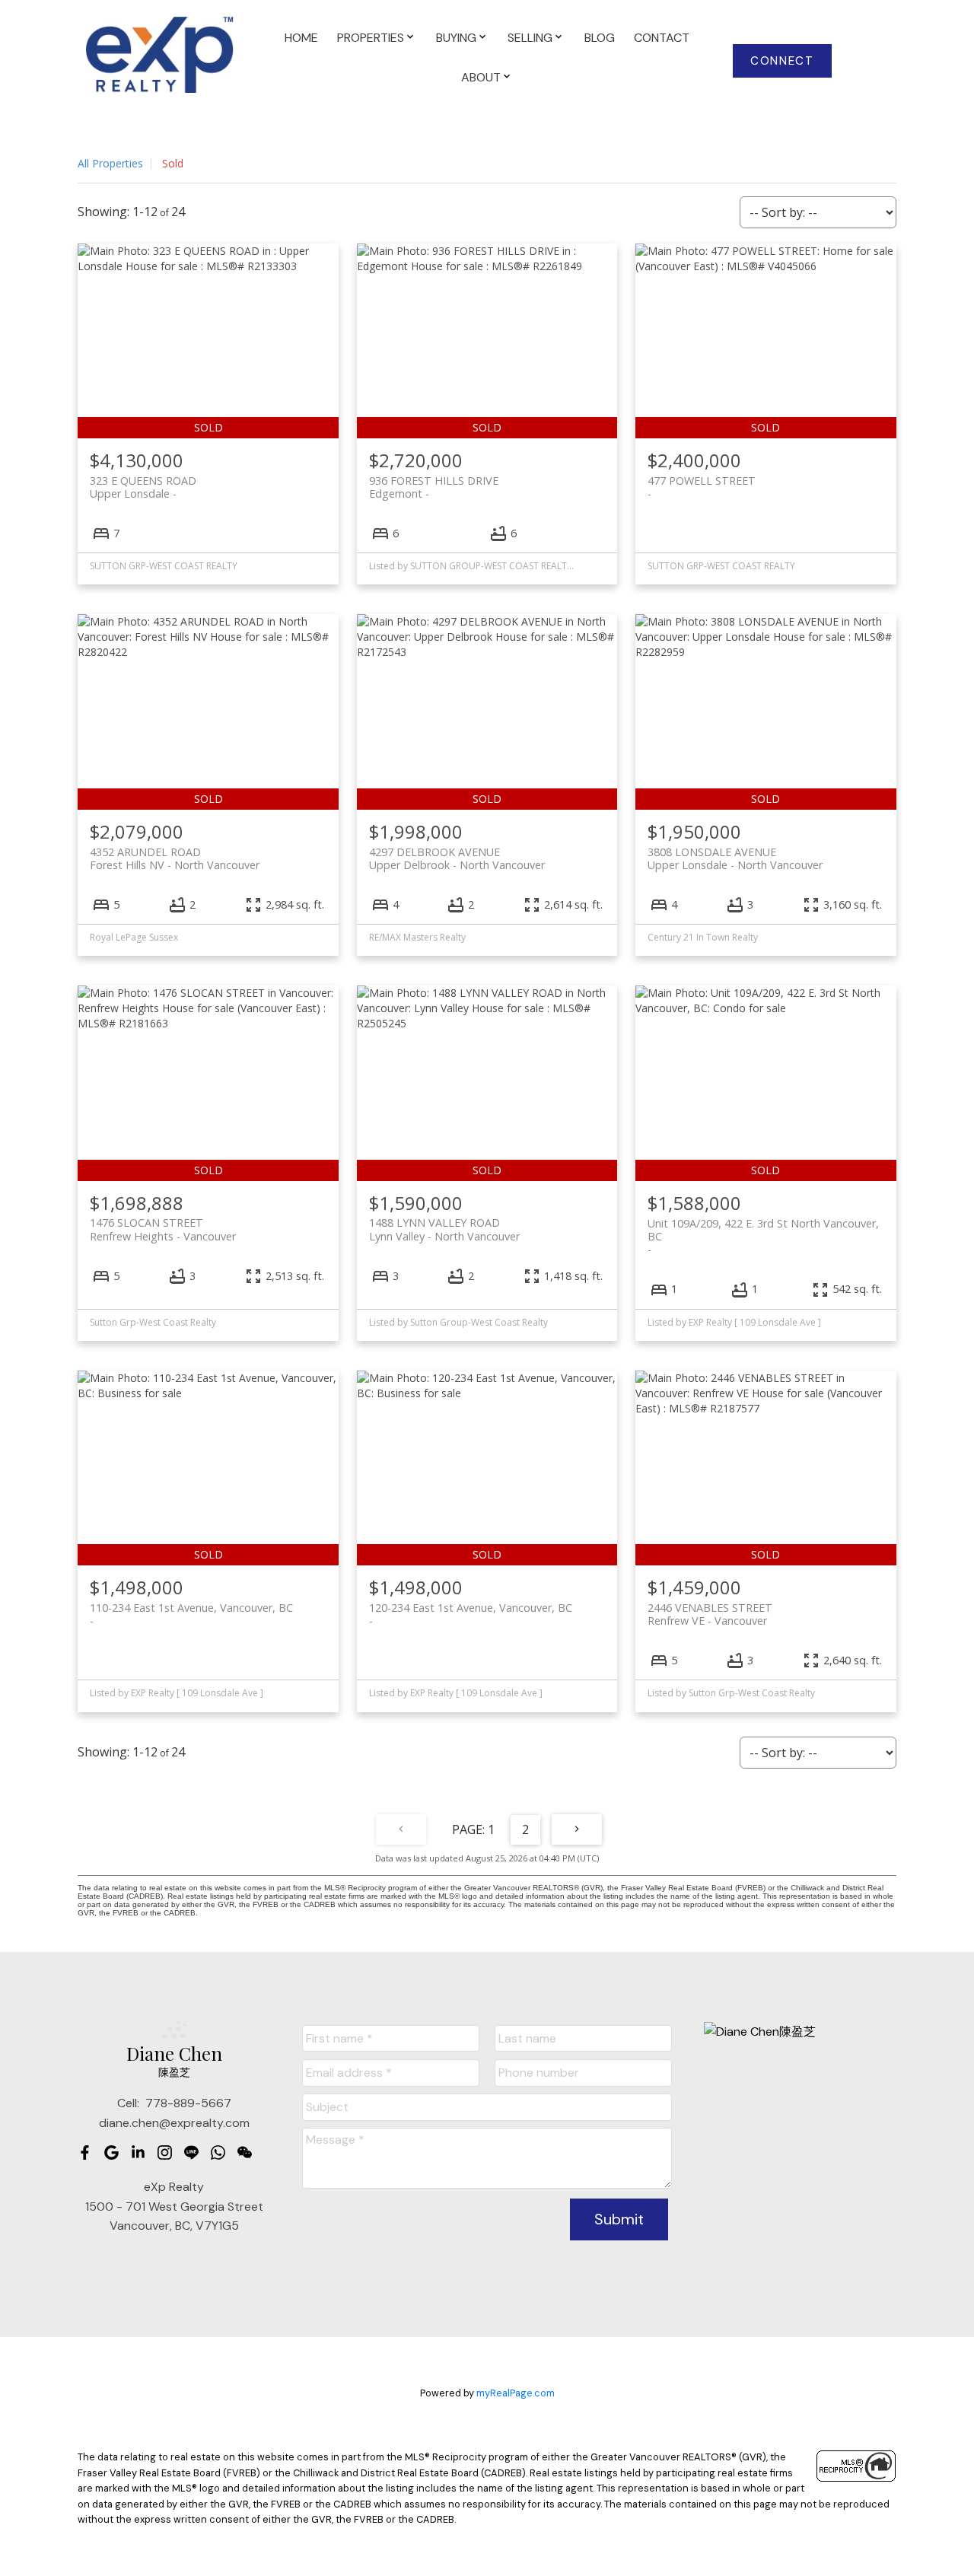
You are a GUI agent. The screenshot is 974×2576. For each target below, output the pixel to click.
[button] (783, 61)
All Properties (110, 163)
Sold (173, 163)
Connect (782, 61)
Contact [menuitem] (662, 38)
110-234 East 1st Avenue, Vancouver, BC (191, 1608)
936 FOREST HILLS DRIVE (434, 487)
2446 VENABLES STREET (710, 1614)
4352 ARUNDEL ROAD (175, 858)
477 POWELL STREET (702, 481)
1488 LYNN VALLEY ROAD (444, 1229)
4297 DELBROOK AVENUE (457, 858)
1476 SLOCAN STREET (163, 1229)
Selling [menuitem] (530, 38)
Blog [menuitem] (600, 38)
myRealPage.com (516, 2393)
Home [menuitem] (301, 38)
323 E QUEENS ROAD (143, 487)
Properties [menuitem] (371, 38)
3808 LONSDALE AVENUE (735, 858)
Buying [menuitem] (456, 38)
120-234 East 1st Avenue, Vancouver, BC (471, 1608)
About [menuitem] (481, 77)
